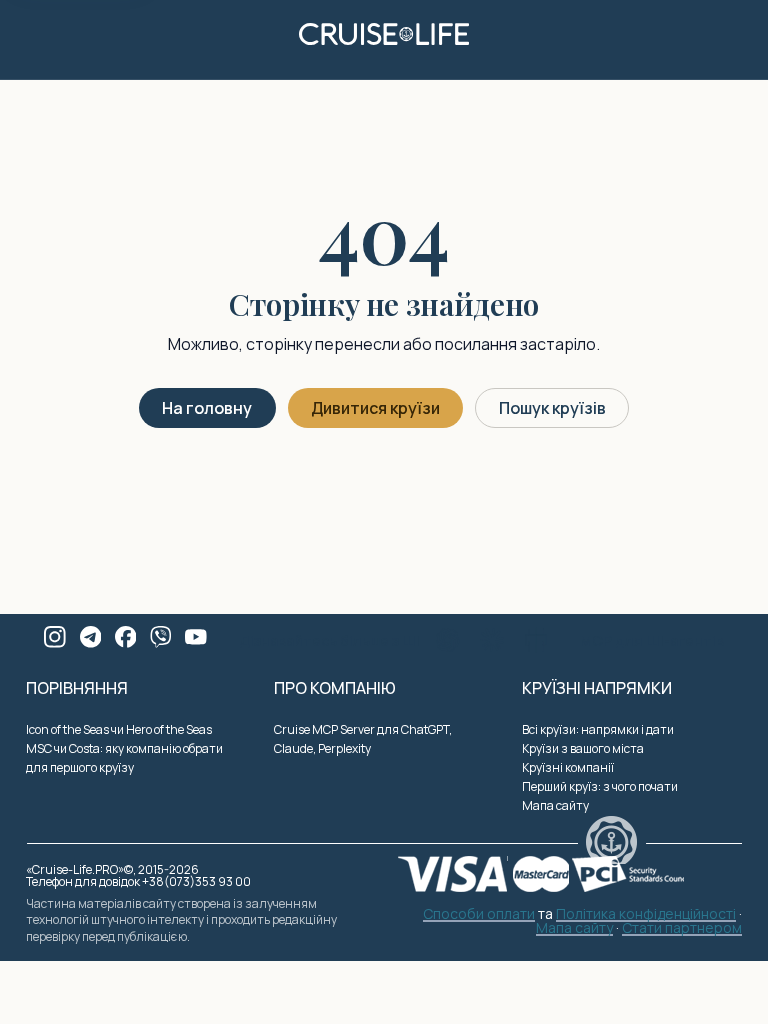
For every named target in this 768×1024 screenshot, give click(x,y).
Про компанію (335, 688)
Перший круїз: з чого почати (600, 786)
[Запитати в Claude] (492, 640)
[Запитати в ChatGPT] (448, 640)
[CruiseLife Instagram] (55, 637)
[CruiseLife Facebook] (126, 637)
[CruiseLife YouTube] (196, 637)
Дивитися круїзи (375, 408)
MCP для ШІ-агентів (652, 640)
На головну (207, 408)
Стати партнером (682, 929)
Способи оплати (479, 915)
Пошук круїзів (552, 408)
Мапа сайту (555, 805)
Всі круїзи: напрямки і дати (598, 729)
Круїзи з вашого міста (583, 748)
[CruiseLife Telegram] (91, 637)
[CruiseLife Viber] (161, 637)
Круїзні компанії (568, 767)
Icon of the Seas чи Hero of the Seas (119, 729)
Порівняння (77, 688)
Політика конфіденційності (646, 915)
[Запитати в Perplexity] (536, 640)
